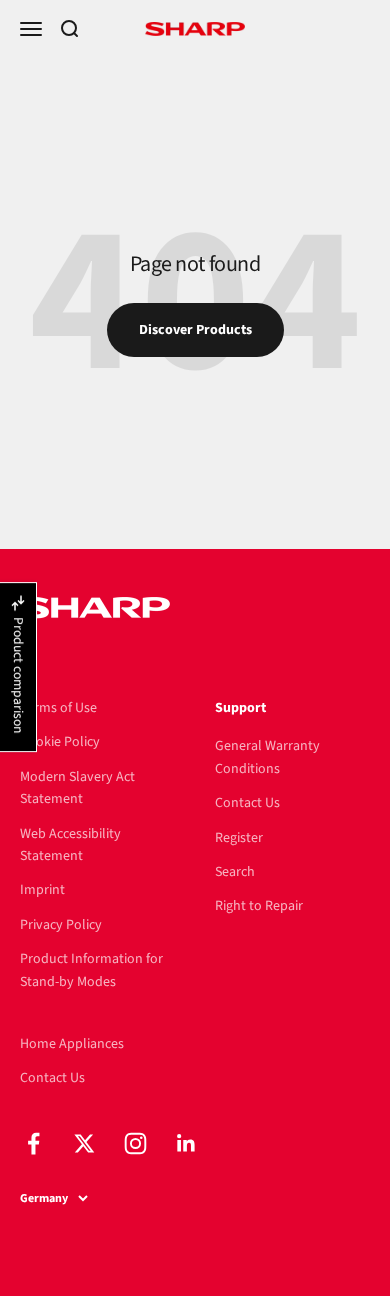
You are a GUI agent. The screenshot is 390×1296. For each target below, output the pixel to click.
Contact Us (247, 803)
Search (235, 872)
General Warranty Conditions (267, 757)
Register (239, 838)
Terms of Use (58, 708)
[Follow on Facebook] (33, 1143)
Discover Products (195, 330)
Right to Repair (259, 906)
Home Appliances (72, 1044)
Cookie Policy (60, 742)
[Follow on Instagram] (135, 1143)
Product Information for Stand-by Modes (91, 970)
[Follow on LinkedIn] (186, 1143)
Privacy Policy (61, 925)
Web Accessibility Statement (70, 845)
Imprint (42, 890)
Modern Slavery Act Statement (77, 788)
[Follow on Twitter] (84, 1143)
